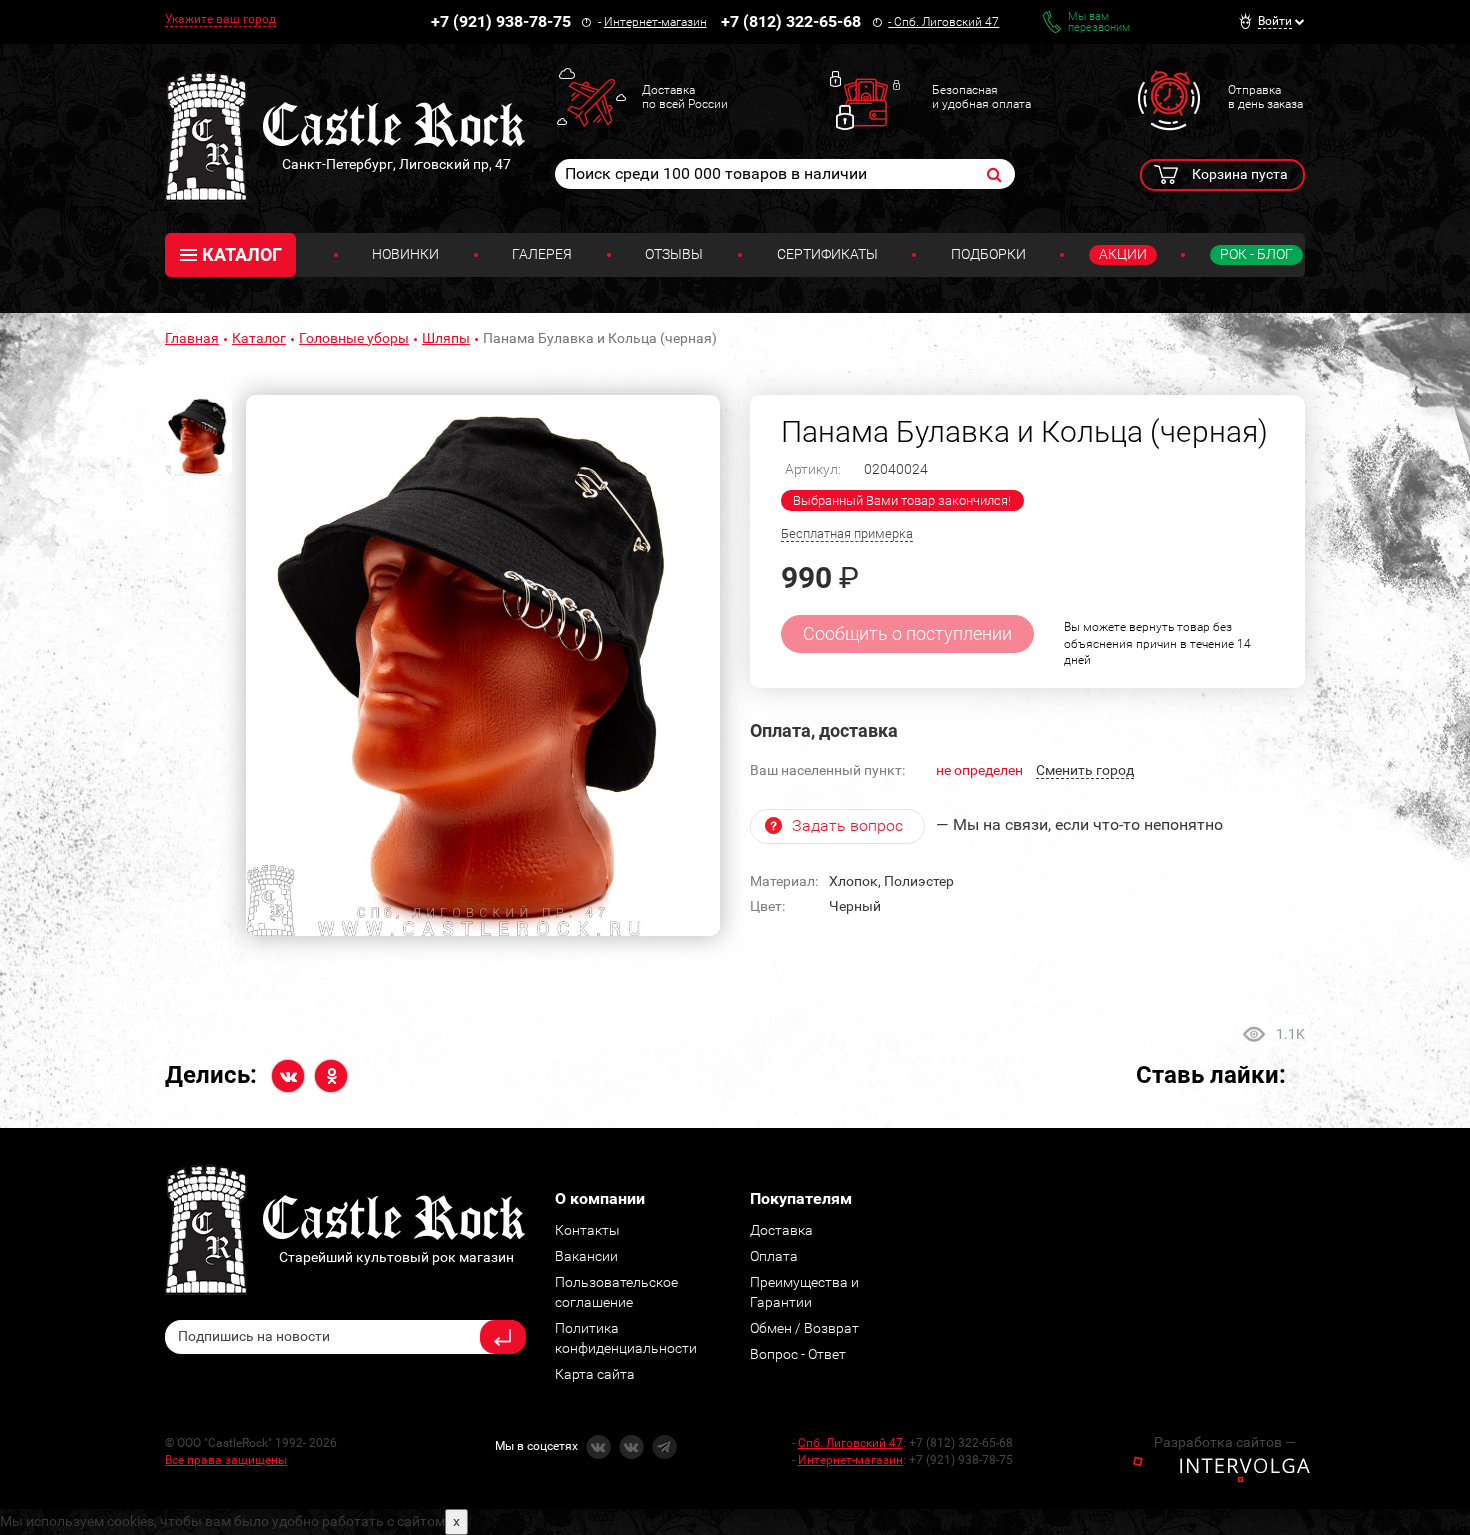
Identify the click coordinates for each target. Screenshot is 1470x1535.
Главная (192, 338)
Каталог (259, 338)
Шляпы (446, 338)
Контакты (587, 1230)
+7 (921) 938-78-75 (501, 21)
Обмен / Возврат (804, 1328)
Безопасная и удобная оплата (981, 97)
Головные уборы (354, 338)
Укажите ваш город (220, 19)
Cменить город (1085, 770)
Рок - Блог (1256, 254)
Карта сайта (595, 1374)
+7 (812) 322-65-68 (791, 21)
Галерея (542, 254)
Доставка (781, 1230)
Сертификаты (827, 254)
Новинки (405, 254)
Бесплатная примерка (847, 533)
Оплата (774, 1256)
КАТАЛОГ (242, 254)
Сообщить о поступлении (907, 633)
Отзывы (674, 254)
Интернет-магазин (655, 22)
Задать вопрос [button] (847, 825)
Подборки (988, 254)
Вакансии (586, 1256)
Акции (1123, 254)
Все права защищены (226, 1460)
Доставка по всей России (685, 97)
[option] (483, 666)
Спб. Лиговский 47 (946, 22)
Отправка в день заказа (1265, 97)
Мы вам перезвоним (1099, 22)
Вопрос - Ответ (798, 1354)
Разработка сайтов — (1225, 1442)
